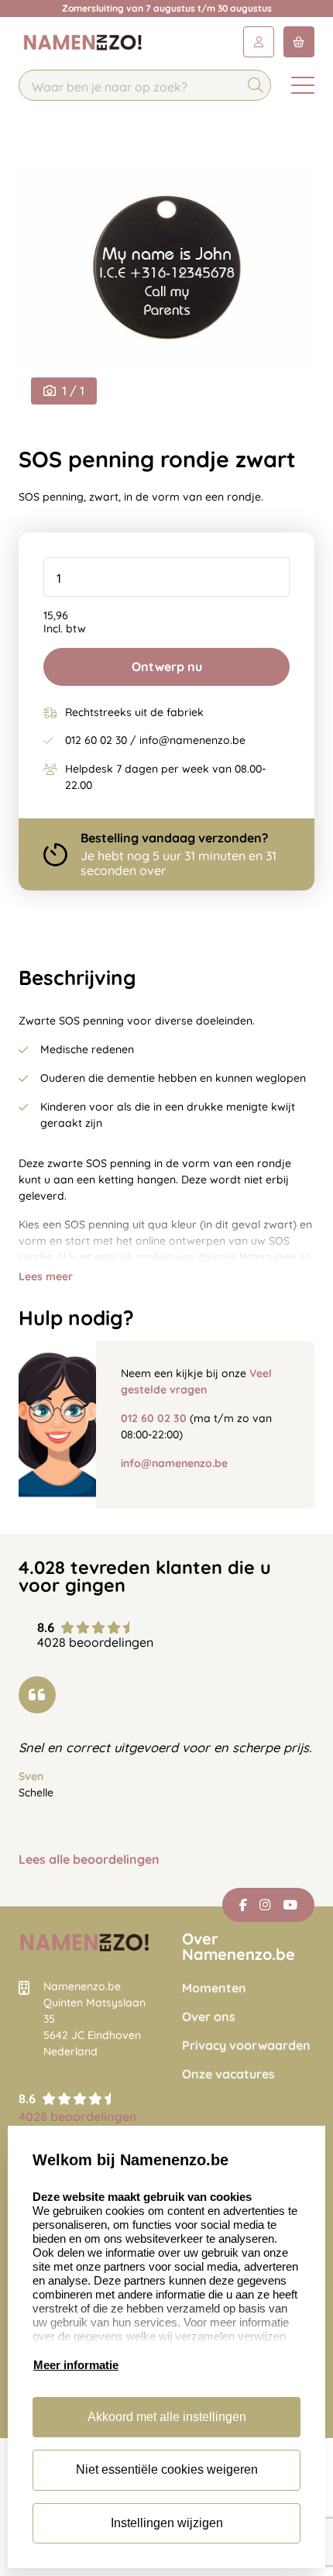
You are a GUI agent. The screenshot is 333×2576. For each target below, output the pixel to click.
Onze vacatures (228, 2074)
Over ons (209, 2017)
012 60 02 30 (154, 1418)
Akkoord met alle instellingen (167, 2417)
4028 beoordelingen (78, 2116)
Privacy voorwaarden (246, 2046)
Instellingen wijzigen (167, 2523)
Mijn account (259, 42)
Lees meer (46, 1276)
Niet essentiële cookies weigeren (167, 2469)
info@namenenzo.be (174, 1463)
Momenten (214, 1988)
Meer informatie (76, 2365)
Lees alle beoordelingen (89, 1860)
